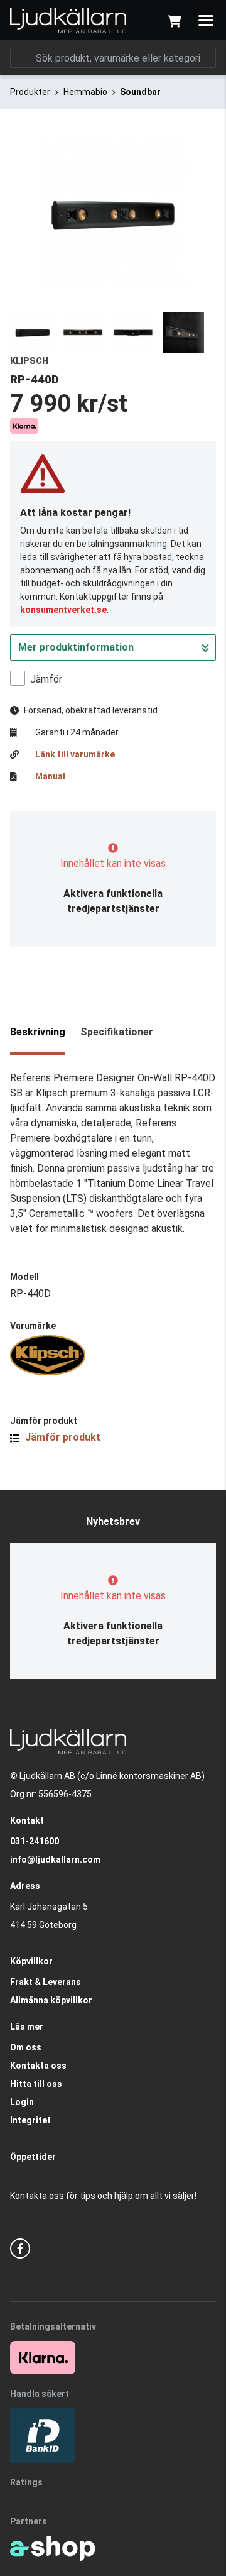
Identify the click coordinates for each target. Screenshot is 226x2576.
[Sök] (23, 58)
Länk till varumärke (75, 754)
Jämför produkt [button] (62, 1437)
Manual (50, 776)
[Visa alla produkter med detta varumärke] (113, 1355)
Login (22, 2102)
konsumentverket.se (63, 610)
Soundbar (140, 92)
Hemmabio (85, 92)
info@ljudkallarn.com (55, 1859)
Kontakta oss (38, 2066)
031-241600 (35, 1841)
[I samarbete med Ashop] (53, 2548)
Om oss (26, 2047)
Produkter (30, 92)
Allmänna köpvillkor (51, 2000)
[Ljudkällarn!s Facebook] (20, 2248)
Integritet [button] (30, 2120)
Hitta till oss (36, 2084)
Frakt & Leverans (46, 1982)
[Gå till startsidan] (68, 21)
